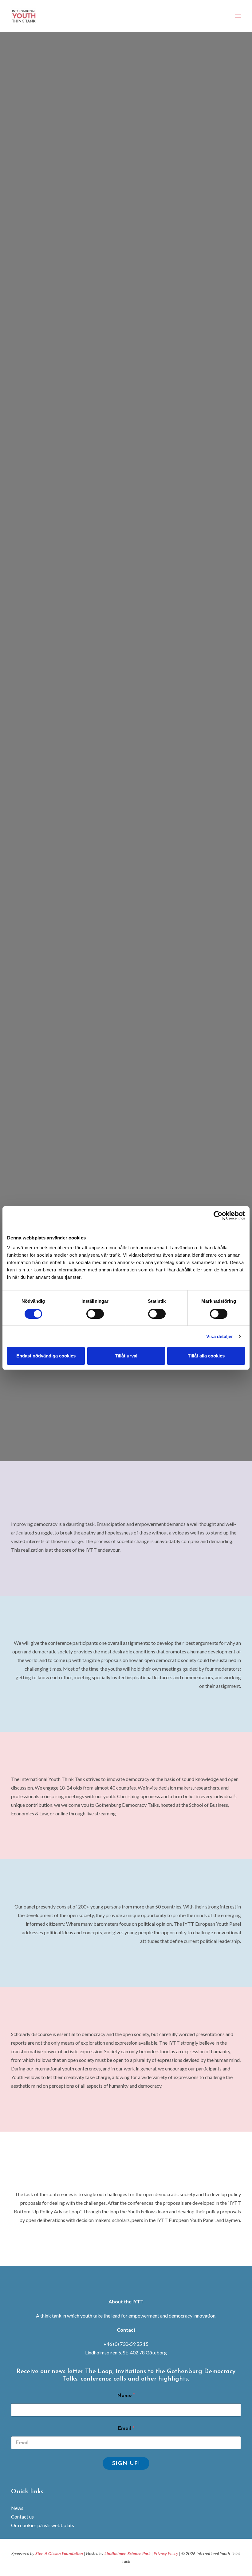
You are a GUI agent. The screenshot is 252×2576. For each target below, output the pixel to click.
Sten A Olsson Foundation (59, 2553)
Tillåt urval (126, 1356)
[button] (238, 16)
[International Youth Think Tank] (25, 16)
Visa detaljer (220, 1336)
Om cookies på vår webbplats (43, 2525)
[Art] (126, 1091)
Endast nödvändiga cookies (46, 1356)
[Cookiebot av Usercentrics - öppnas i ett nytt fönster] (218, 1215)
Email (126, 2428)
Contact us (22, 2517)
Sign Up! (126, 2464)
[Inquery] (126, 851)
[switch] (95, 1314)
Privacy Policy (166, 2553)
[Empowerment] (126, 132)
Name (126, 2396)
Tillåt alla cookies (206, 1356)
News (17, 2508)
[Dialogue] (126, 611)
